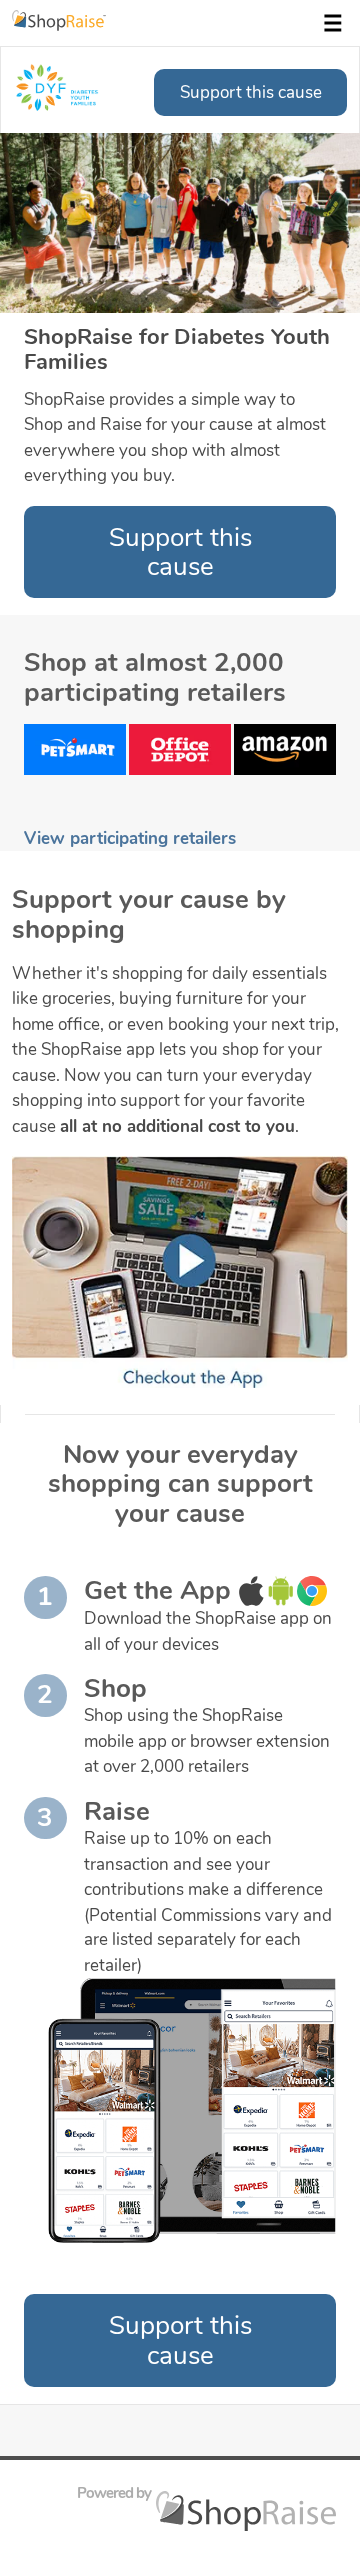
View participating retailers (130, 839)
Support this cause (251, 92)
